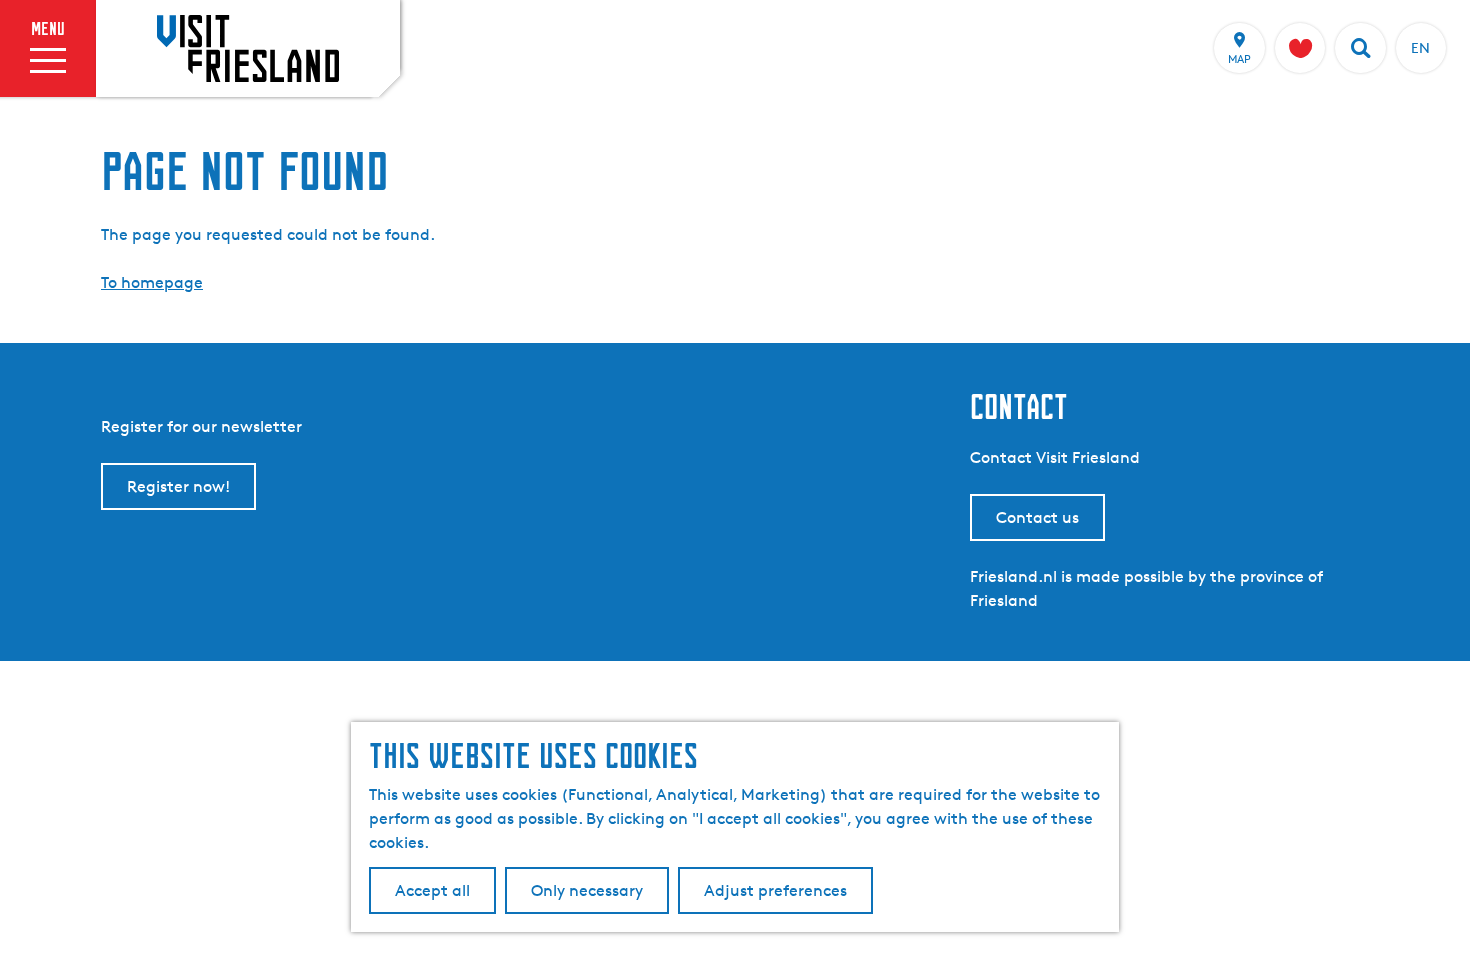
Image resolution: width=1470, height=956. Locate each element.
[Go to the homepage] (248, 48)
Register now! (178, 486)
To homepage (152, 282)
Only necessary (587, 890)
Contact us (1037, 517)
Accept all (432, 890)
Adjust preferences (775, 890)
